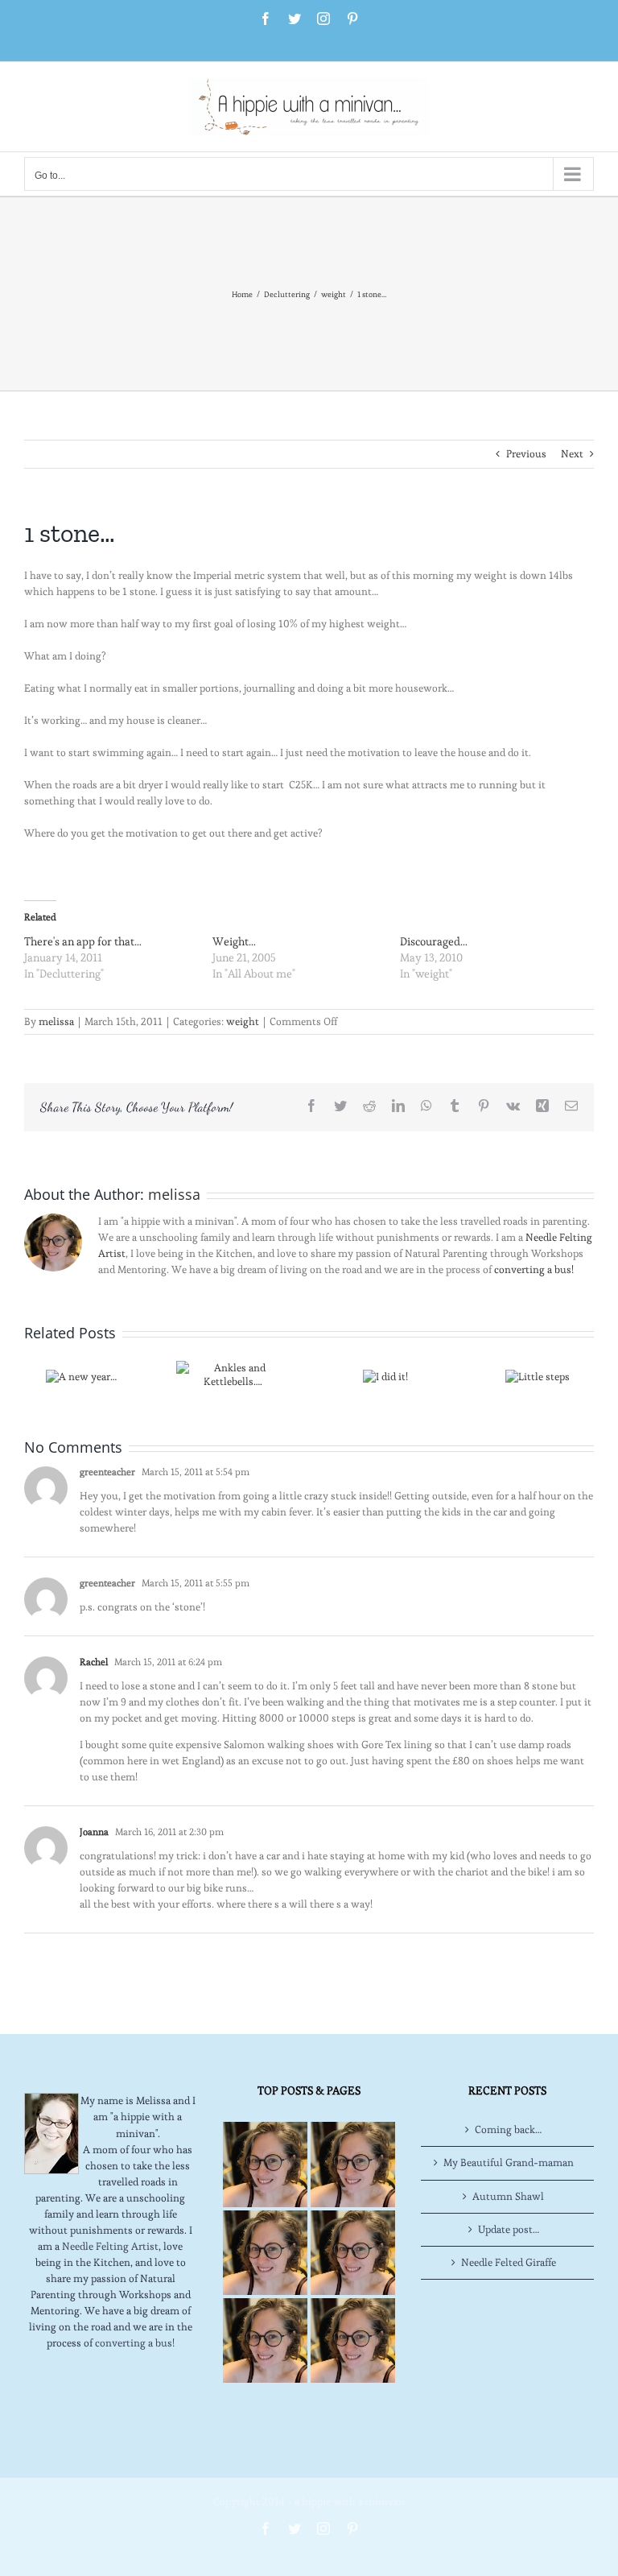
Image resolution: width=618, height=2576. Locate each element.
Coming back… (508, 2129)
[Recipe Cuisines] (265, 2253)
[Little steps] (538, 1373)
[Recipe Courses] (353, 2253)
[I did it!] (385, 1373)
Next (572, 454)
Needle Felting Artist (110, 2246)
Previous (526, 454)
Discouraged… (434, 941)
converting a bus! (534, 1269)
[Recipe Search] (353, 2340)
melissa (56, 1021)
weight (243, 1021)
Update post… (509, 2229)
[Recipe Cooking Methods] (265, 2340)
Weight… (234, 941)
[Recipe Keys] (265, 2164)
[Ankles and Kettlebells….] (233, 1372)
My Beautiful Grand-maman (509, 2163)
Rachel (94, 1662)
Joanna (94, 1832)
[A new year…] (81, 1373)
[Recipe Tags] (353, 2164)
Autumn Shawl (508, 2196)
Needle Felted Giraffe (509, 2262)
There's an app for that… (83, 941)
